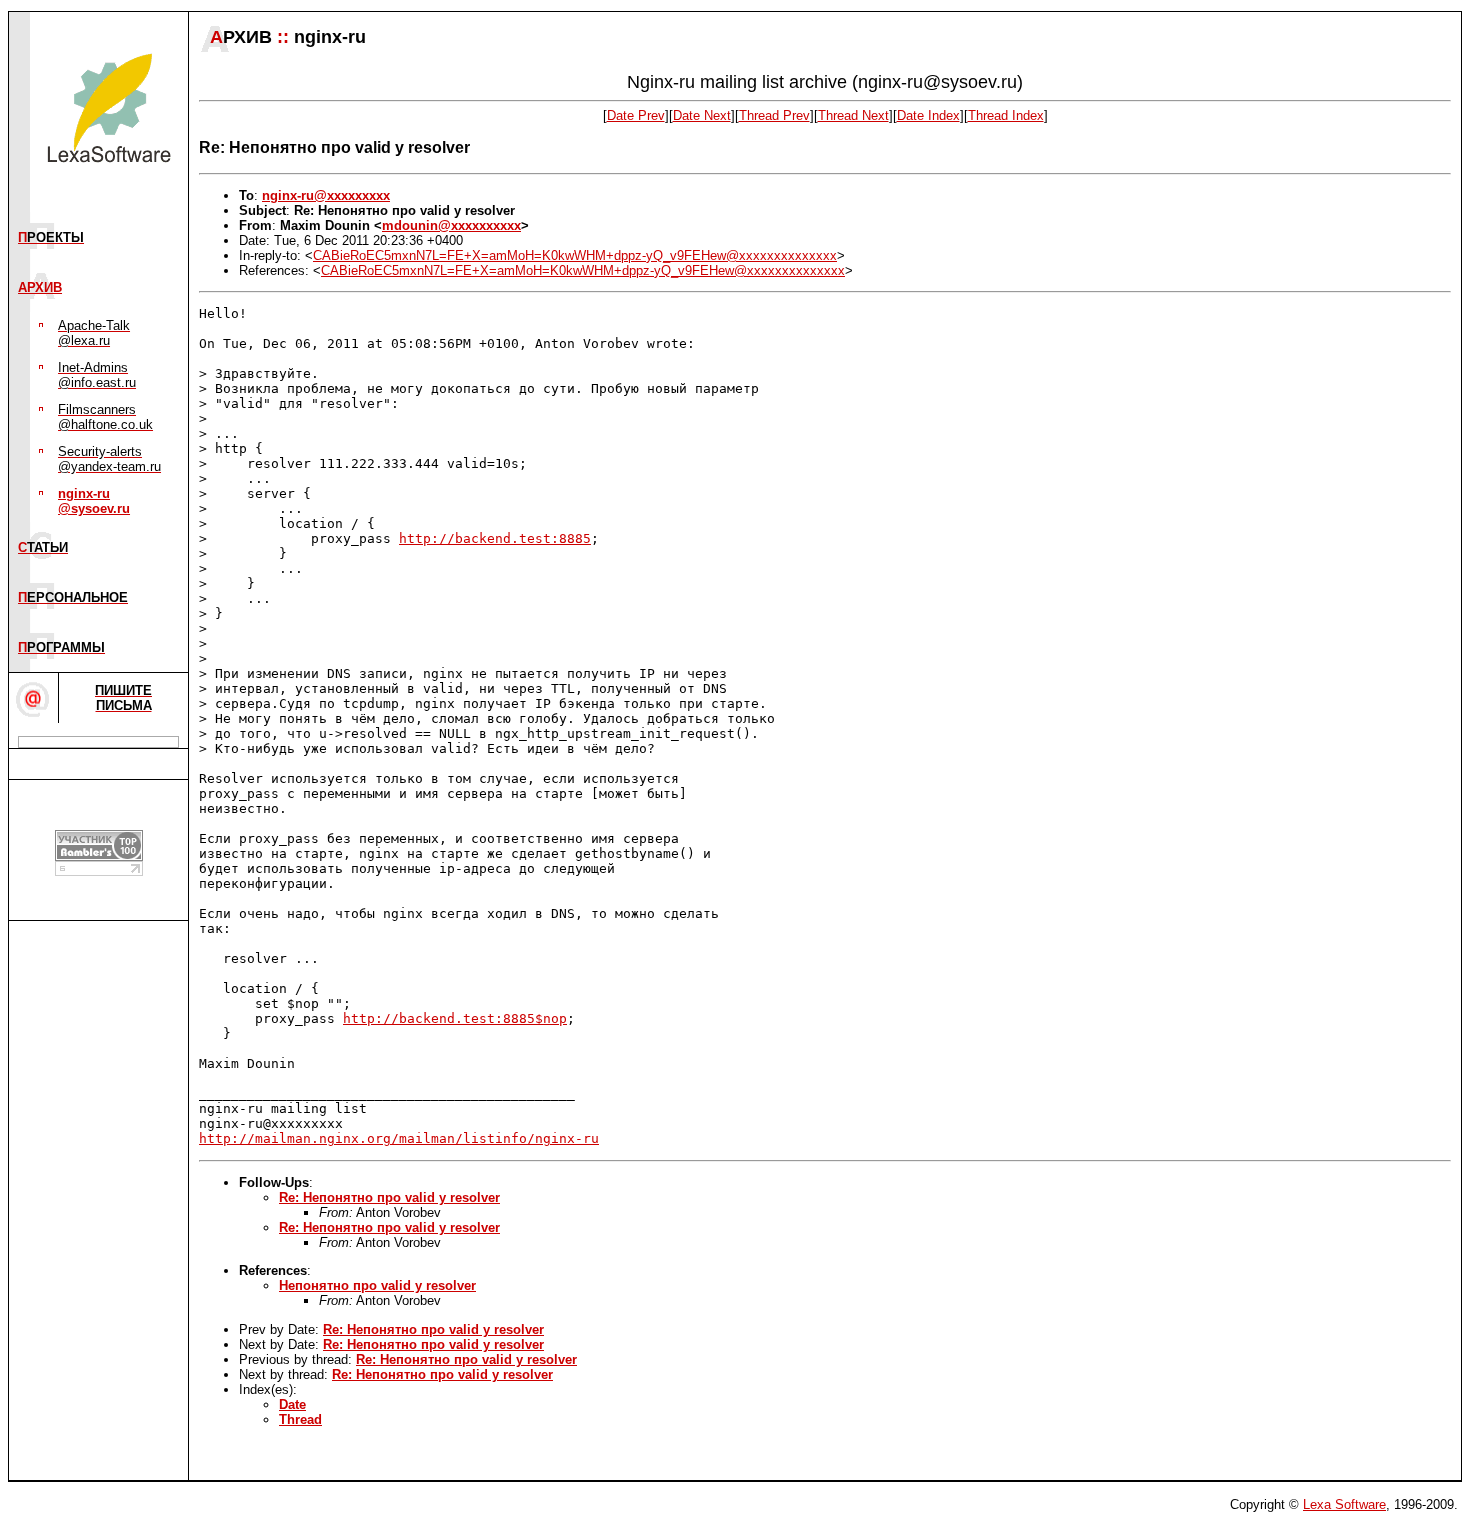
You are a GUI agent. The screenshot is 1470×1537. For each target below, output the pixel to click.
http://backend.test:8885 (495, 538)
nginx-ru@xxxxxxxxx (326, 195)
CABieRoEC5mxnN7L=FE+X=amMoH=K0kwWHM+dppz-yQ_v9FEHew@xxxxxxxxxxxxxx (575, 255)
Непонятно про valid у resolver (377, 1285)
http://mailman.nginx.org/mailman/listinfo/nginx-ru (399, 1138)
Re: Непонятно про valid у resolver (389, 1197)
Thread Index (1006, 115)
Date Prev (636, 115)
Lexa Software (1344, 1504)
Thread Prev (774, 115)
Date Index (928, 115)
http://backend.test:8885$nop (455, 1018)
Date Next (702, 115)
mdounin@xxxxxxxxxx (451, 225)
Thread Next (853, 115)
